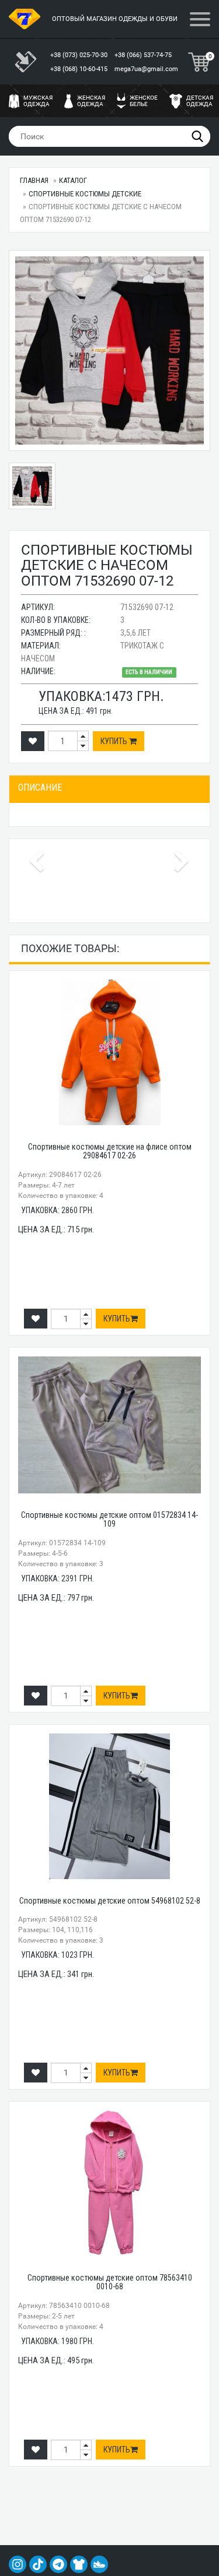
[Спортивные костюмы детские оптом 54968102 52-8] (109, 1806)
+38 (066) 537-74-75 (144, 55)
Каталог (73, 180)
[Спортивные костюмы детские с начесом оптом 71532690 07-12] (109, 350)
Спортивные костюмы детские (85, 194)
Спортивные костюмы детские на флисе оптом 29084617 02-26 (110, 1151)
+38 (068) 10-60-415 (80, 69)
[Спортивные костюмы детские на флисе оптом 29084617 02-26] (109, 1052)
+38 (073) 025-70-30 (80, 55)
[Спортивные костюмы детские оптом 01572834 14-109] (109, 1425)
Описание (40, 787)
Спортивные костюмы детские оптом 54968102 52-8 (110, 1901)
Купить (115, 741)
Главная (34, 180)
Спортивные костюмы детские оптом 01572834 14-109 (109, 1519)
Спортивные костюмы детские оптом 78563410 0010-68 (110, 2282)
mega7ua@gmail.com (146, 69)
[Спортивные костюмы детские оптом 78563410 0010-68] (109, 2183)
